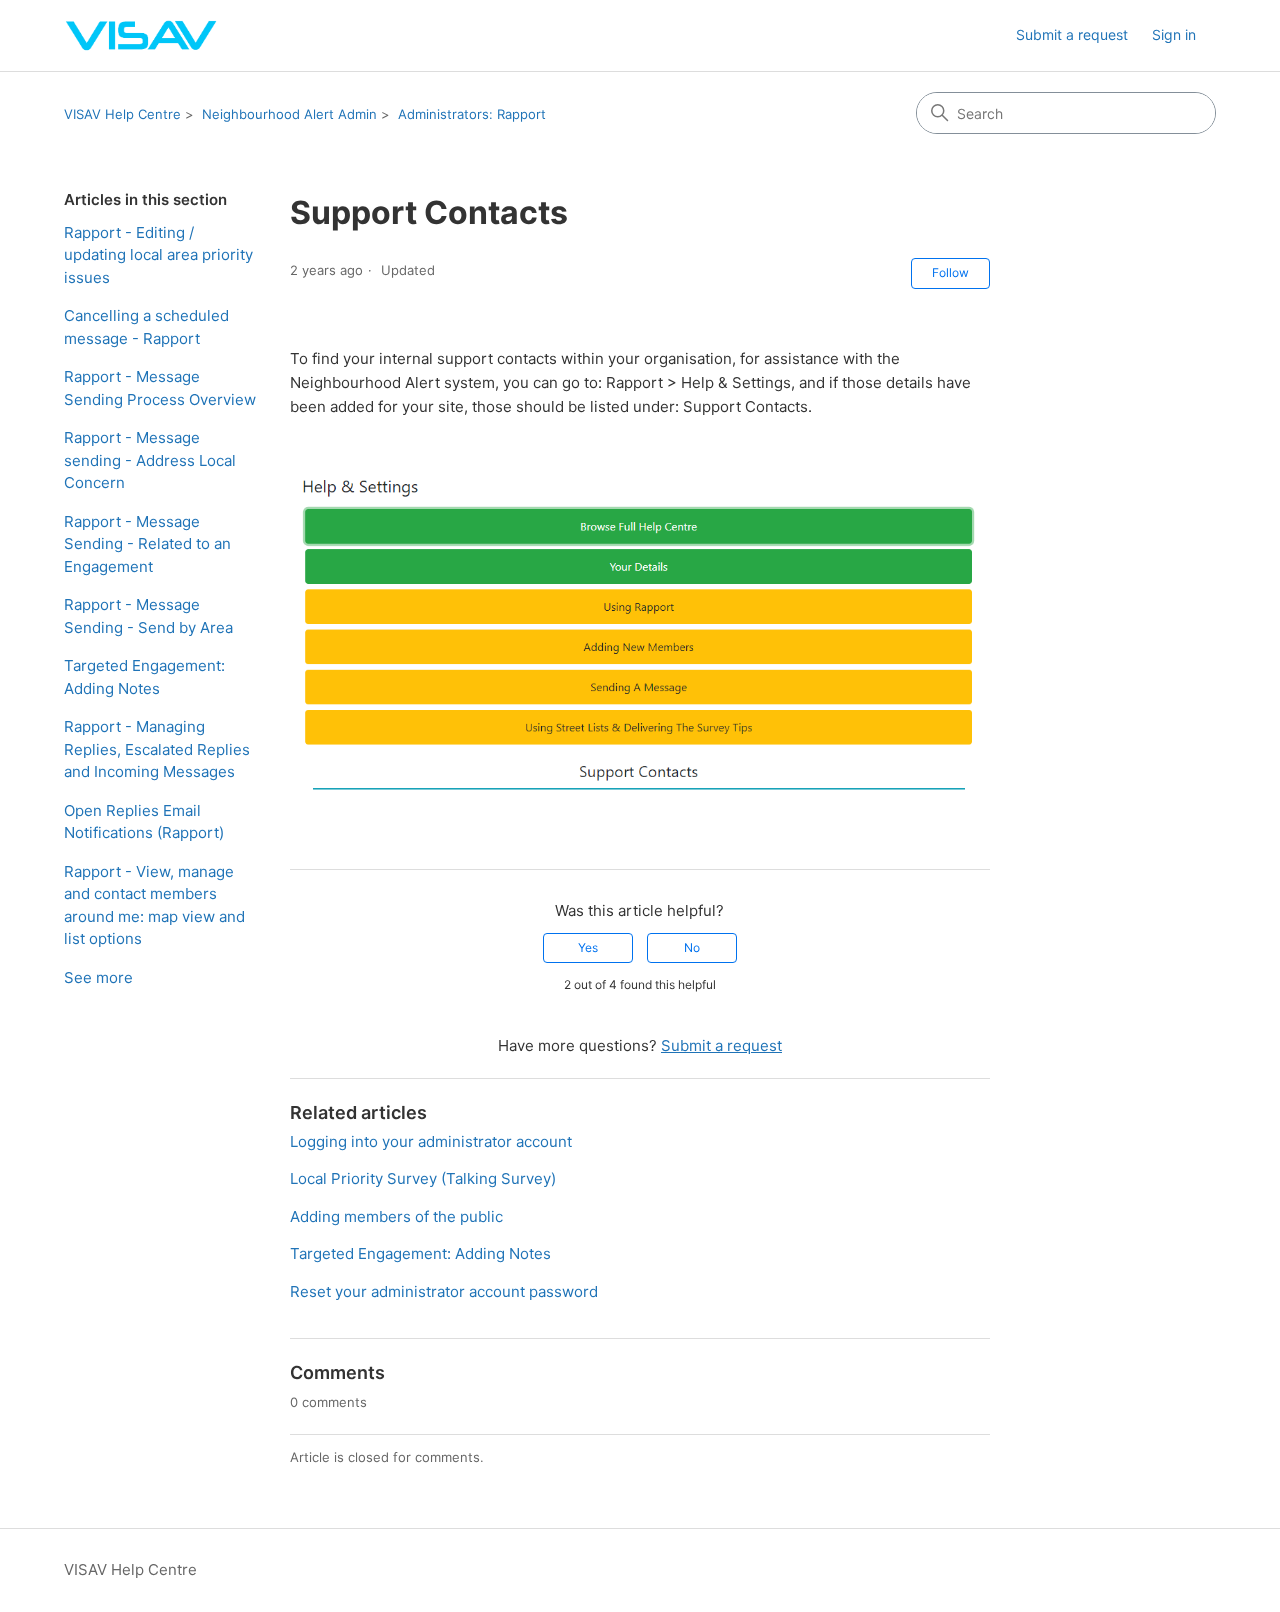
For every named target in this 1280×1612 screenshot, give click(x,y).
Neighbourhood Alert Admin (289, 114)
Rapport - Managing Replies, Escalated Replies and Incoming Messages (157, 749)
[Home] (141, 35)
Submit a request (1072, 34)
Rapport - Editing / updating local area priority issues (158, 255)
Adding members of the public (396, 1216)
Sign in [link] (1174, 34)
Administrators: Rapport (472, 114)
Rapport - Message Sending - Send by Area (148, 616)
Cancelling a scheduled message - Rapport (146, 327)
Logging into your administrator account (431, 1141)
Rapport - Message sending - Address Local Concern (150, 460)
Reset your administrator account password (444, 1291)
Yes (588, 947)
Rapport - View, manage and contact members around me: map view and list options (154, 905)
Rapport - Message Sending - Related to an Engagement (147, 544)
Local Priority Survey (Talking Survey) (423, 1178)
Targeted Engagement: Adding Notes (144, 677)
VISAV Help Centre (122, 114)
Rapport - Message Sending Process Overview (160, 388)
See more (98, 977)
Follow (950, 272)
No (692, 947)
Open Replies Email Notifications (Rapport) (144, 822)
